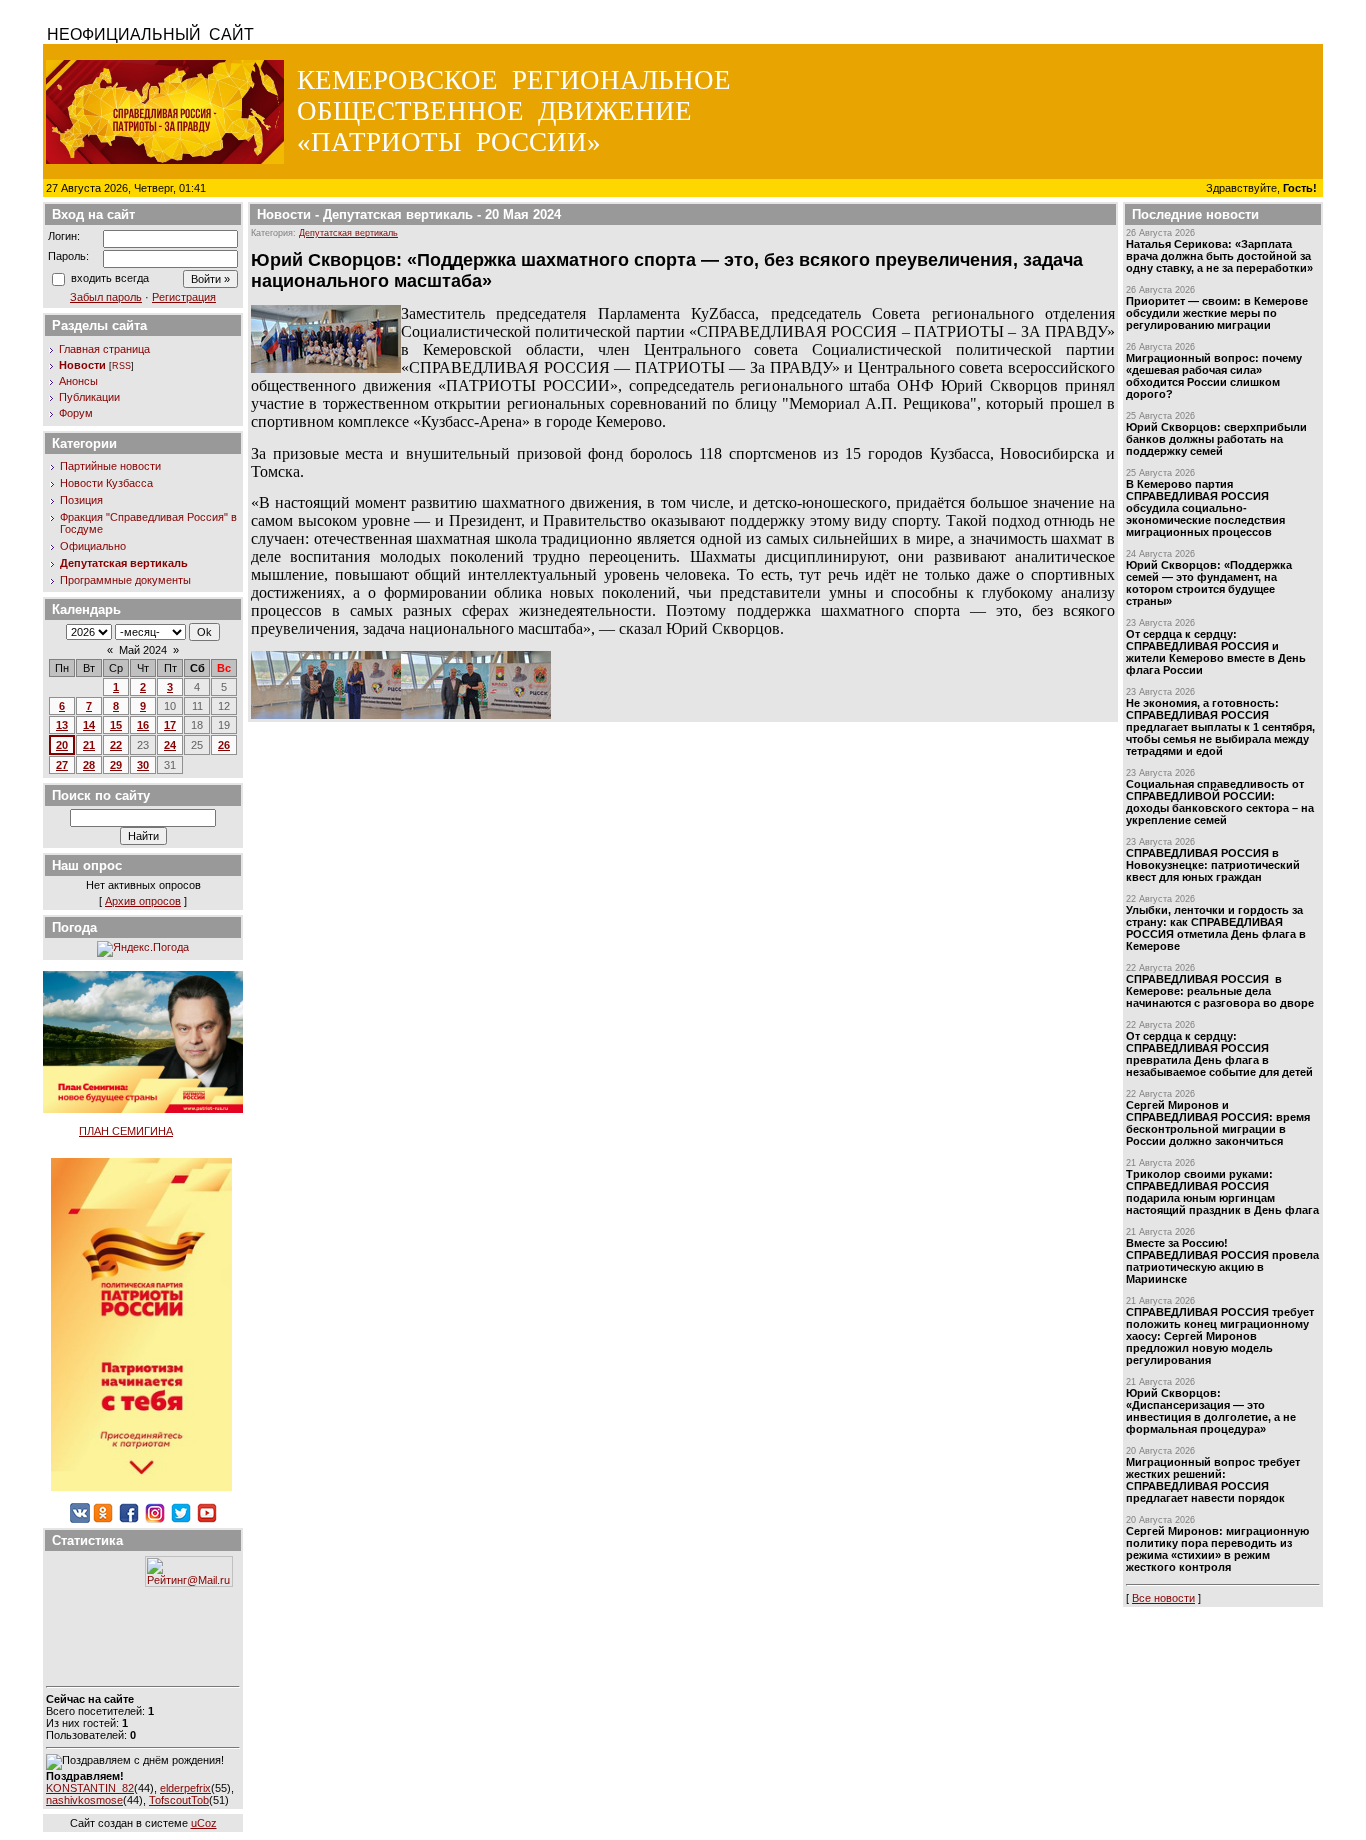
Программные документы (125, 580)
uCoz (204, 1823)
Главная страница (104, 349)
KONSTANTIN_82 (90, 1788)
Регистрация (184, 297)
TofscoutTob (179, 1800)
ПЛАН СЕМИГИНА (126, 1131)
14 (89, 725)
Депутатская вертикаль (124, 563)
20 (62, 745)
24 (170, 745)
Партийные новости (110, 466)
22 (116, 745)
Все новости (1163, 1598)
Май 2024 (143, 650)
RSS (121, 366)
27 (62, 765)
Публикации (89, 397)
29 (116, 765)
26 (224, 745)
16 (143, 725)
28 (89, 765)
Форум (76, 413)
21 (89, 745)
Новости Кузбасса (106, 483)
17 (170, 725)
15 (116, 725)
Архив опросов (143, 901)
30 (143, 765)
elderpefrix (185, 1788)
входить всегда (110, 278)
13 (62, 725)
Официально (93, 546)
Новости (82, 365)
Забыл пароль (106, 297)
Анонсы (78, 381)
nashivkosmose (84, 1800)
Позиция (81, 500)
